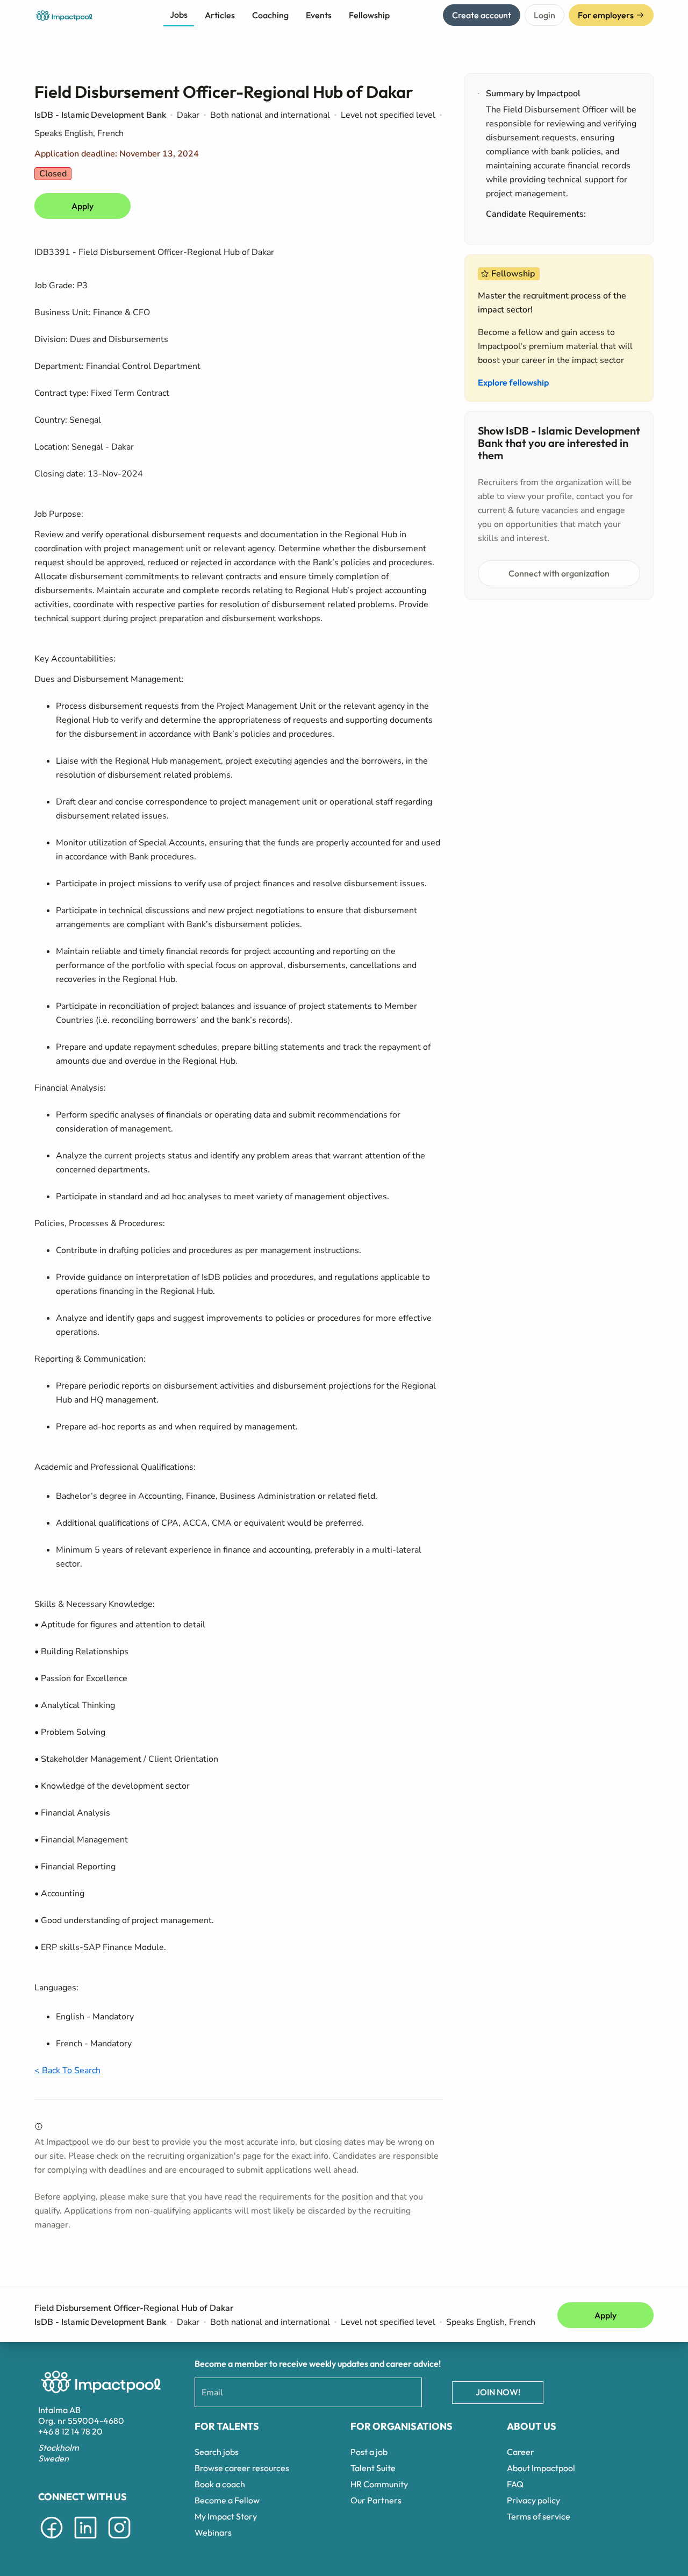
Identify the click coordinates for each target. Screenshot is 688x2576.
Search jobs (217, 2452)
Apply (83, 206)
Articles (220, 15)
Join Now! (498, 2392)
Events (319, 15)
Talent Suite (373, 2468)
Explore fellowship (513, 382)
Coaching (270, 15)
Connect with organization (559, 573)
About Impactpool (541, 2468)
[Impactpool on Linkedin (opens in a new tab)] (85, 2541)
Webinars (213, 2532)
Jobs (179, 15)
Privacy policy (533, 2500)
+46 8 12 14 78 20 (70, 2431)
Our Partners (376, 2500)
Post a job (369, 2452)
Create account (482, 15)
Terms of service (539, 2516)
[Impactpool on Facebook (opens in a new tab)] (52, 2541)
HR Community (379, 2484)
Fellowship (369, 15)
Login (544, 15)
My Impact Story (226, 2516)
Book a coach (220, 2484)
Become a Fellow (227, 2500)
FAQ (515, 2484)
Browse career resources (242, 2468)
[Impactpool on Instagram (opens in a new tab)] (119, 2541)
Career (521, 2452)
